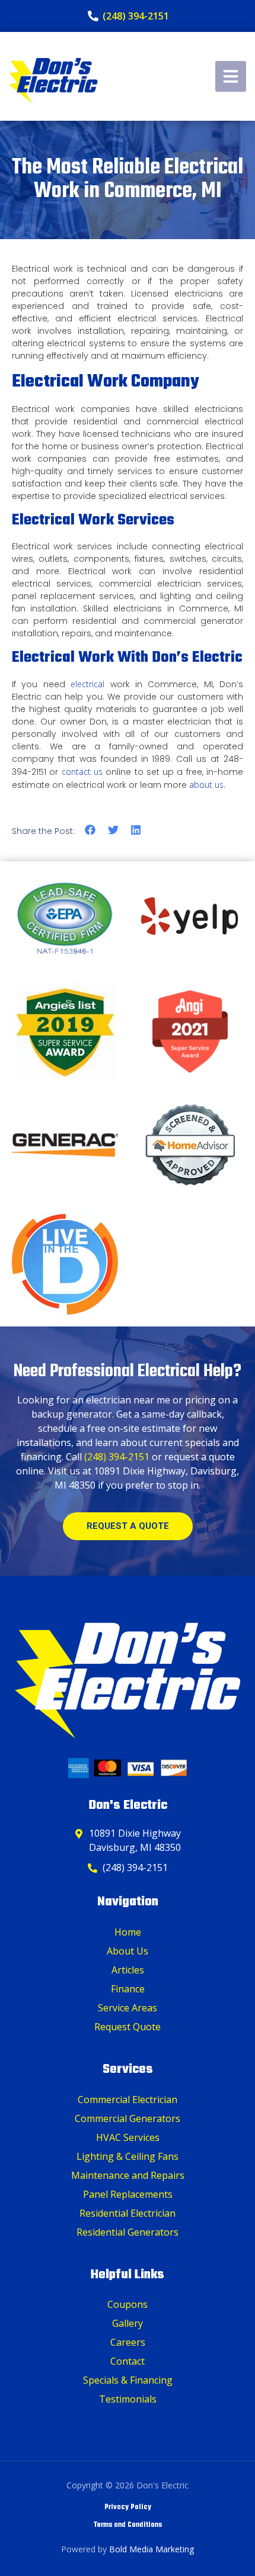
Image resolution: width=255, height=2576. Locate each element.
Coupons (128, 2304)
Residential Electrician (128, 2213)
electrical (87, 684)
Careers (128, 2342)
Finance (128, 1989)
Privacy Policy (128, 2507)
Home (128, 1932)
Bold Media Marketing (152, 2549)
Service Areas (128, 2008)
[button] (90, 830)
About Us (128, 1951)
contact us (82, 772)
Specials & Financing (128, 2380)
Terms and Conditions (128, 2525)
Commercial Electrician (128, 2100)
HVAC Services (128, 2137)
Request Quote (128, 2027)
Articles (128, 1970)
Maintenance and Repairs (128, 2175)
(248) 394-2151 (117, 1457)
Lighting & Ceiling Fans (128, 2156)
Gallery (128, 2323)
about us (206, 785)
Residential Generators (128, 2232)
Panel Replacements (128, 2194)
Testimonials (128, 2399)
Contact (128, 2361)
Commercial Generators (128, 2118)
